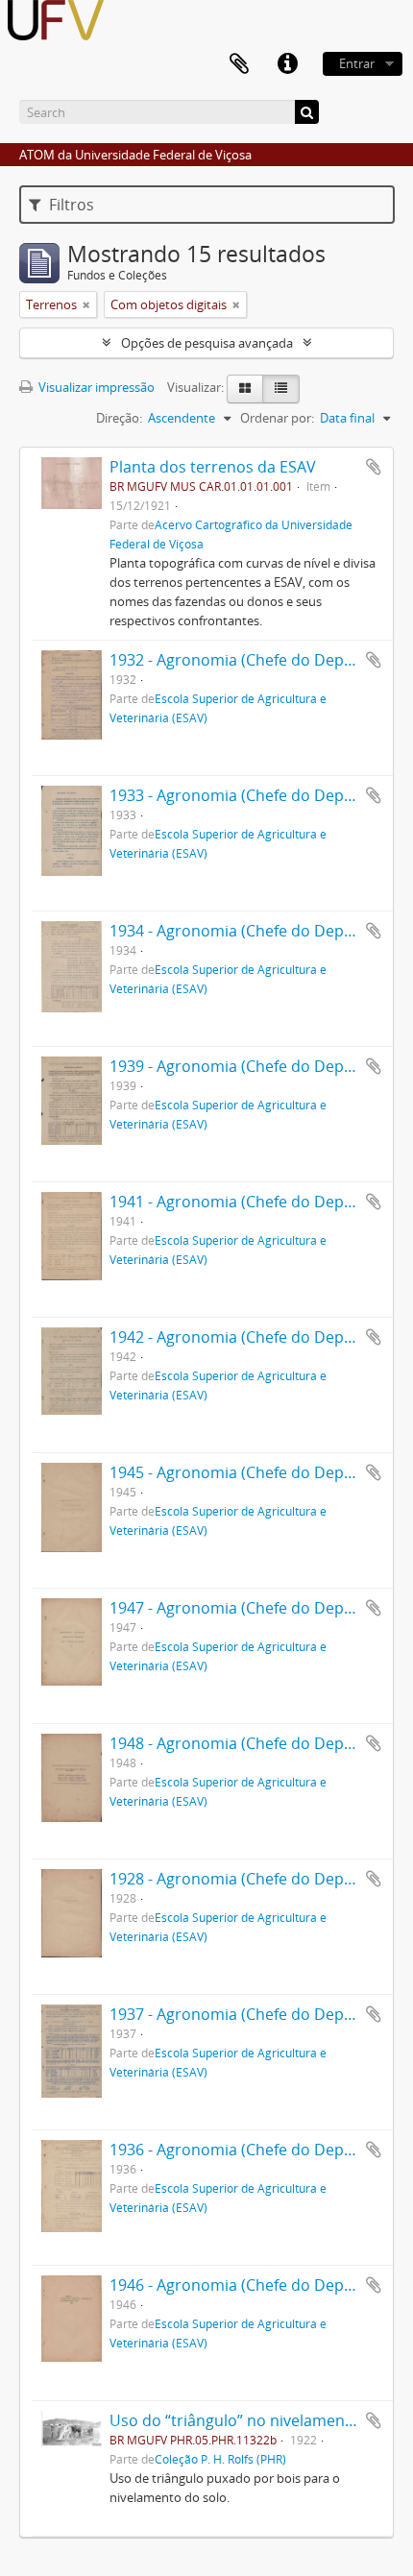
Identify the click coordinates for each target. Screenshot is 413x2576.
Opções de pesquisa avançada (207, 343)
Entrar (357, 63)
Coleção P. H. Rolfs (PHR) (220, 2459)
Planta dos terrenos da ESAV (213, 467)
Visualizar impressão (95, 387)
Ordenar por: (277, 418)
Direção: (119, 418)
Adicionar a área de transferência (374, 467)
